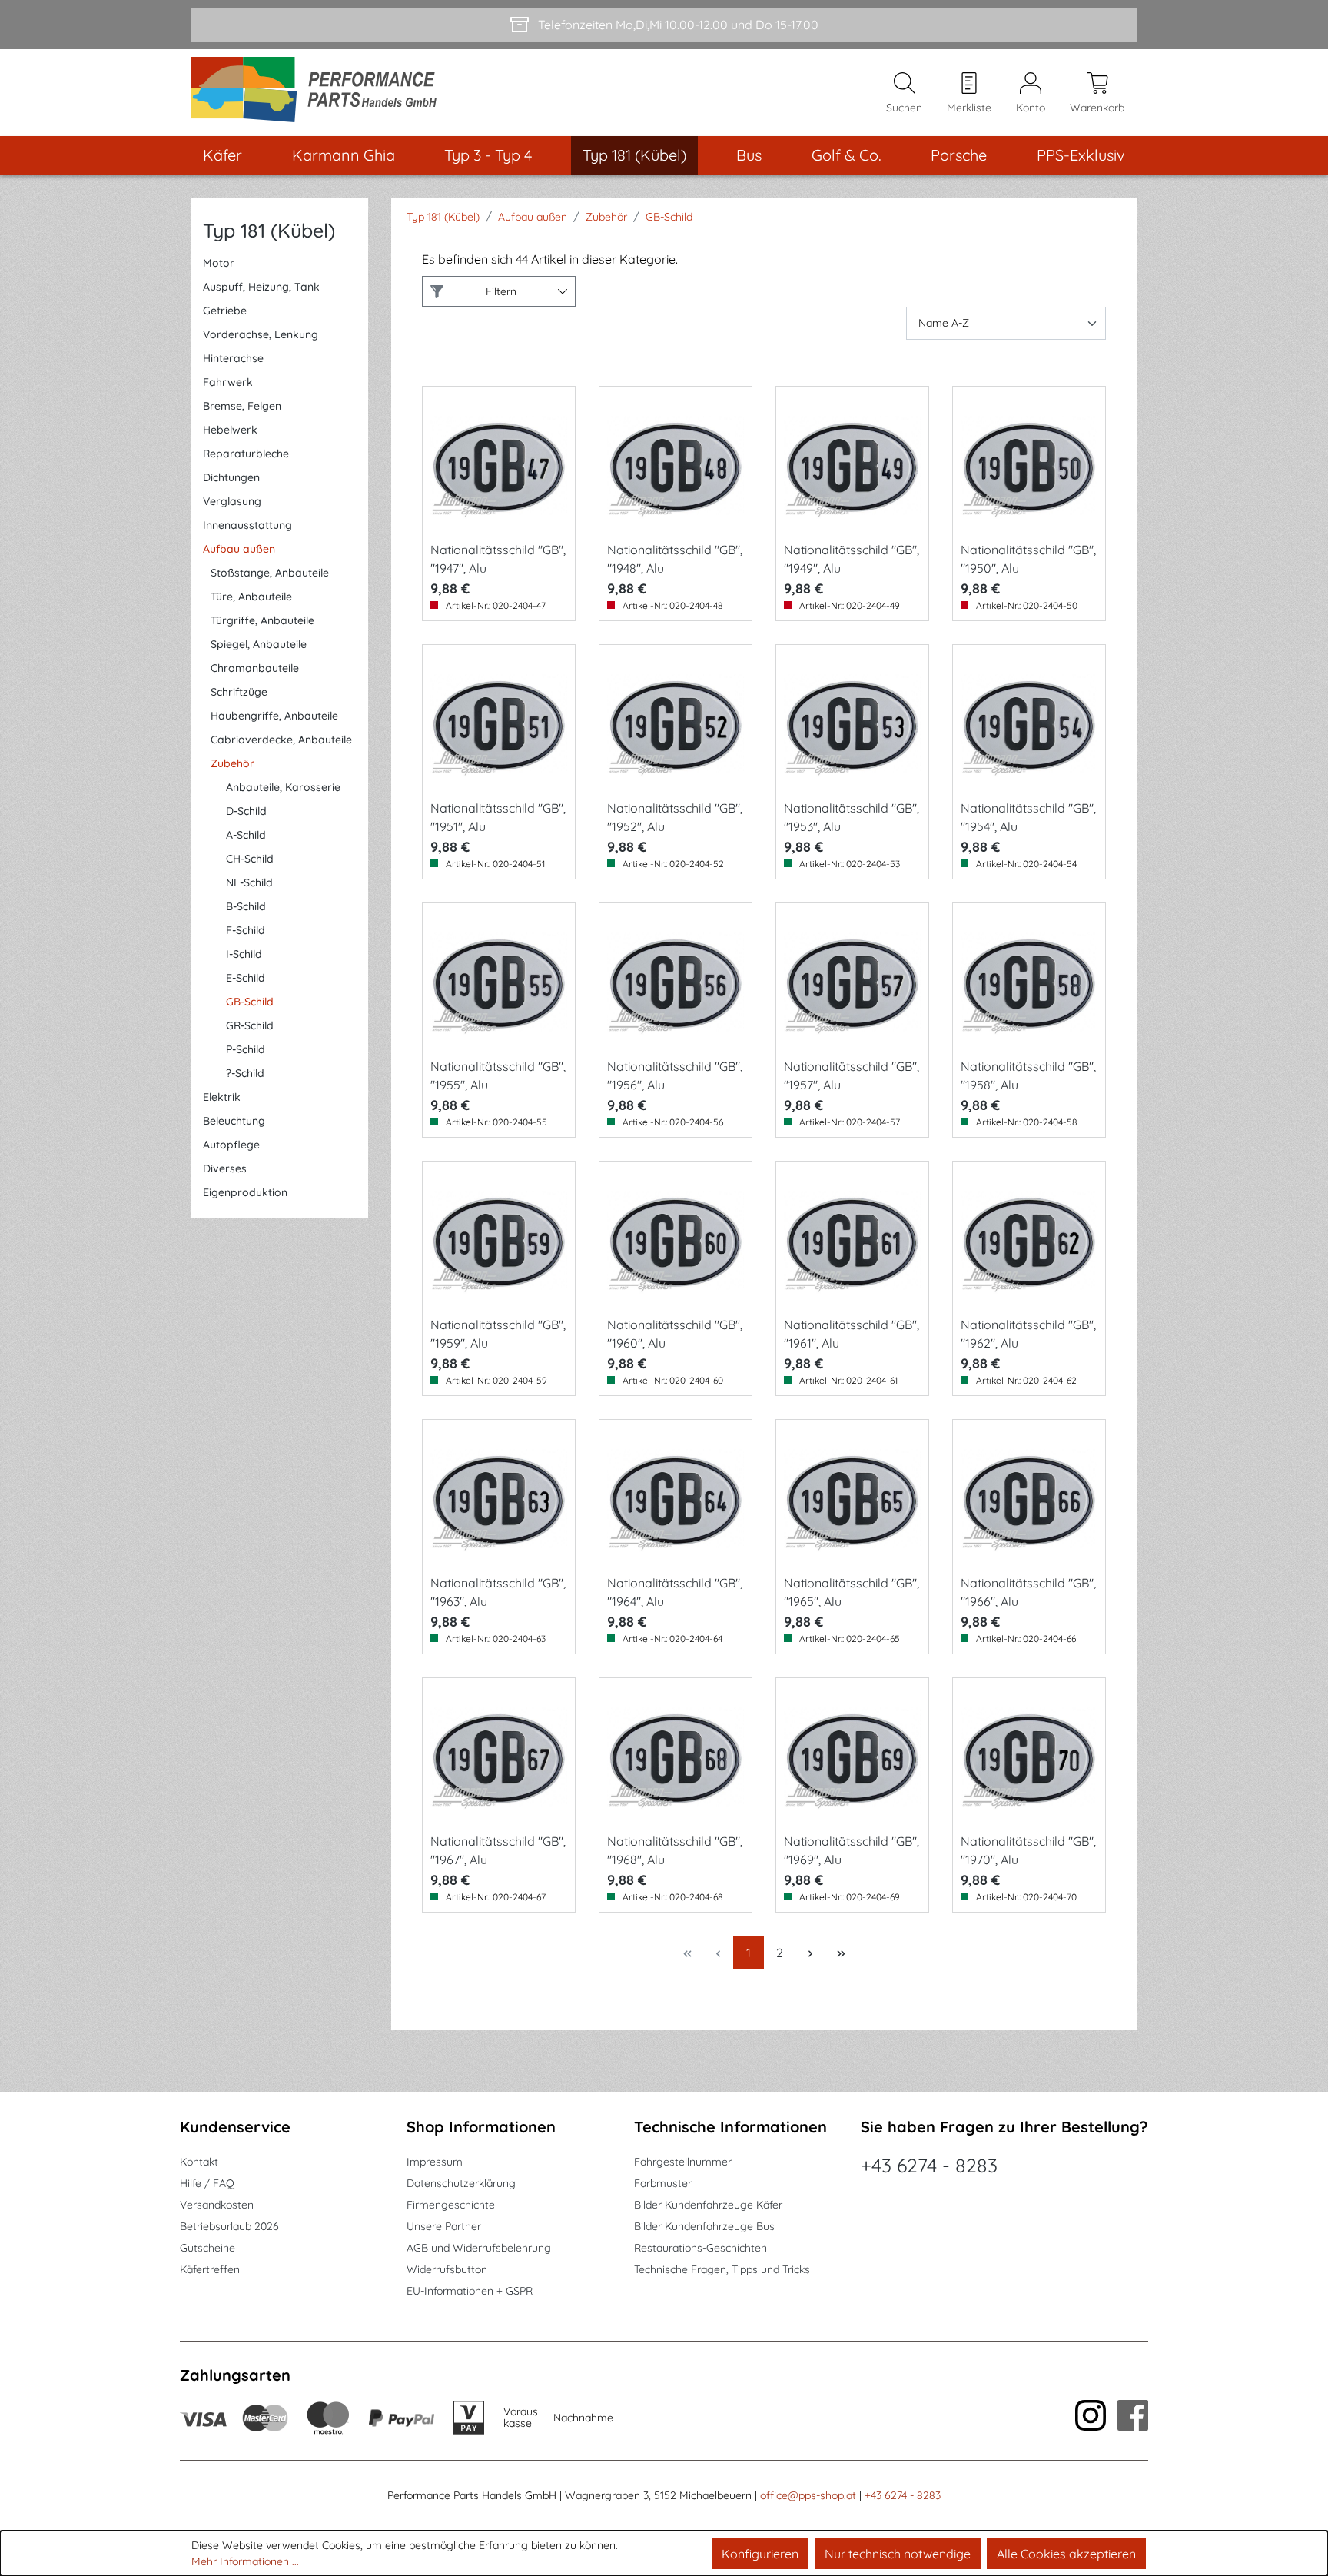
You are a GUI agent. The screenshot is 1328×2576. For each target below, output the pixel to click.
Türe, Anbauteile (251, 597)
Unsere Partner (444, 2226)
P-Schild (246, 1049)
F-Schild (246, 930)
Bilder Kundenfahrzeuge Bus (704, 2226)
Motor (219, 263)
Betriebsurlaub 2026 (229, 2226)
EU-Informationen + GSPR (470, 2291)
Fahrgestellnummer (683, 2162)
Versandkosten (217, 2205)
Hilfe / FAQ (207, 2183)
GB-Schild (250, 1002)
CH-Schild (250, 859)
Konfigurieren (760, 2554)
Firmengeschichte (451, 2205)
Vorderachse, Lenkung (261, 334)
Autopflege (231, 1145)
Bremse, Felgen (242, 406)
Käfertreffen (210, 2269)
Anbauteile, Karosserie (283, 787)
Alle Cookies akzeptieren (1066, 2554)
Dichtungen (231, 477)
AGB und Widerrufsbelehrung (479, 2248)
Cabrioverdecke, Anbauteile (281, 740)
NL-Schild (249, 882)
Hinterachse (233, 358)
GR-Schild (250, 1025)
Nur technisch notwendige (898, 2554)
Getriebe (225, 311)
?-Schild (245, 1073)
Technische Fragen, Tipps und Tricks (722, 2269)
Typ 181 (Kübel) (269, 230)
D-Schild (246, 811)
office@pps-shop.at (808, 2495)
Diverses (225, 1168)
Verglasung (232, 501)
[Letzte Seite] (841, 1952)
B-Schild (246, 906)
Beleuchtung (234, 1121)
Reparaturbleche (246, 454)
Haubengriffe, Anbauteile (274, 716)
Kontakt (199, 2162)
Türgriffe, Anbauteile (262, 620)
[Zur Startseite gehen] (319, 93)
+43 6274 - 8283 (929, 2165)
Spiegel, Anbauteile (259, 644)
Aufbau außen (239, 549)
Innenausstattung (247, 525)
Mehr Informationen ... (245, 2561)
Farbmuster (663, 2183)
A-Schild (246, 835)
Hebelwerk (230, 430)
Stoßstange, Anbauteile (270, 573)
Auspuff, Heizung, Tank (261, 287)
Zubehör (232, 763)
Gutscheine (207, 2248)
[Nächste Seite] (810, 1952)
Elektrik (222, 1097)
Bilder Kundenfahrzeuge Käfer (708, 2205)
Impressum (435, 2162)
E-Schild (246, 978)
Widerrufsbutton (447, 2269)
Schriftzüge (239, 692)
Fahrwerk (228, 382)
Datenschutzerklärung (461, 2183)
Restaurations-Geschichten (701, 2248)
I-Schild (244, 954)
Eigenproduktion (245, 1192)
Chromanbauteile (255, 668)
